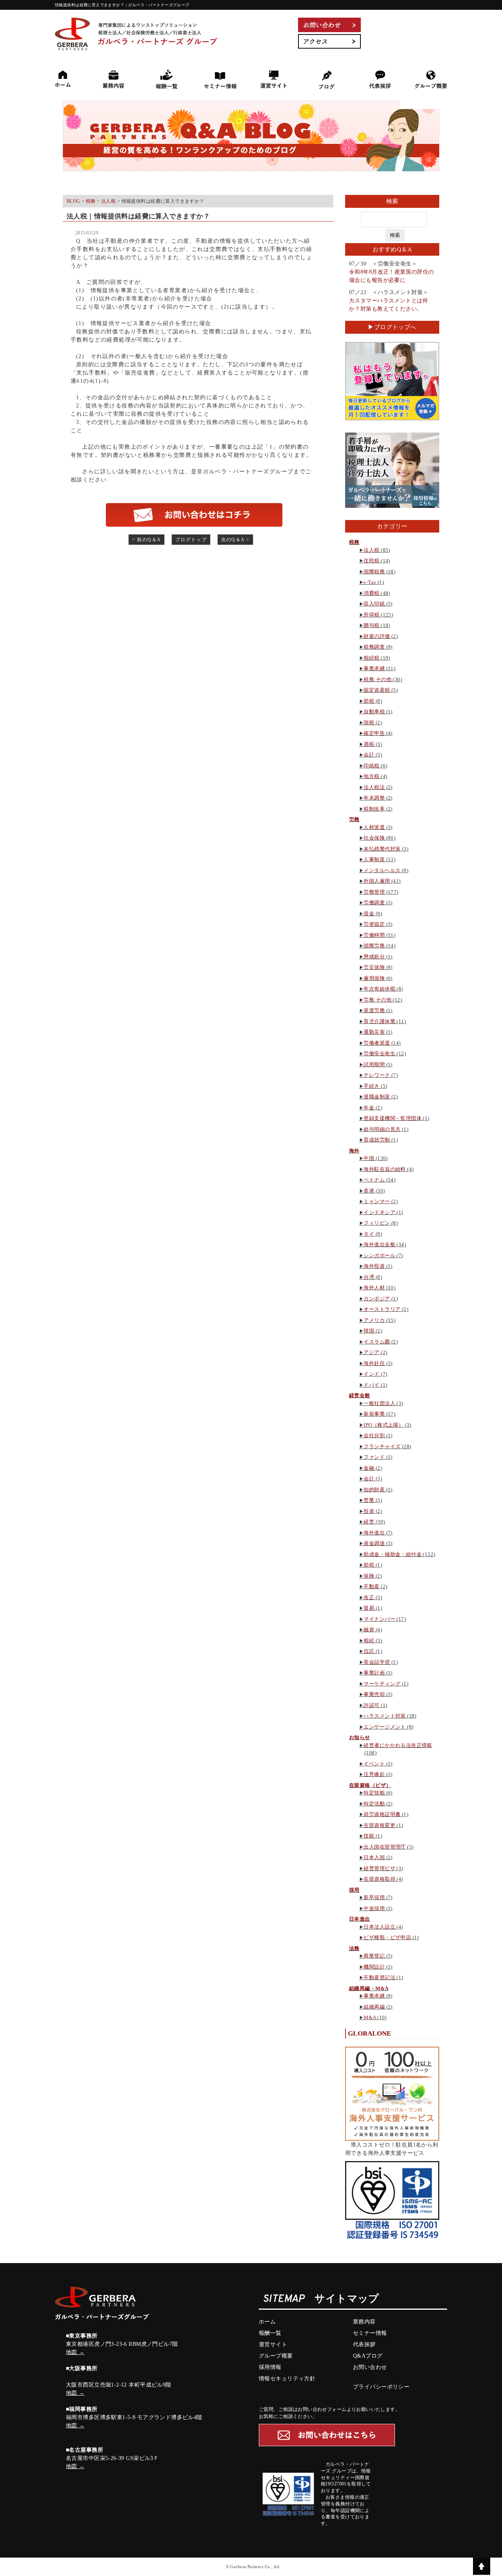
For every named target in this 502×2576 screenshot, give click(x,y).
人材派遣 (374, 827)
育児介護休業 (379, 1021)
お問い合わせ (370, 2367)
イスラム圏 (377, 1342)
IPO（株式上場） (384, 1425)
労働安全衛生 (379, 1053)
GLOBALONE (370, 2033)
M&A (370, 2017)
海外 (354, 1151)
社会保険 (374, 838)
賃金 (369, 914)
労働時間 (374, 935)
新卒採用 (374, 1897)
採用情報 (270, 2367)
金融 (369, 1468)
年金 (369, 1108)
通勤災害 (374, 1032)
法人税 (371, 550)
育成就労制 (377, 1140)
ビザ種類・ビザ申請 (387, 1937)
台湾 (369, 1277)
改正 (369, 1597)
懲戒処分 (374, 957)
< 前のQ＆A (147, 540)
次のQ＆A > (236, 540)
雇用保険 (374, 978)
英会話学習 (377, 1662)
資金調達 (374, 1543)
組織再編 (374, 2007)
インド (371, 1374)
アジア (371, 1352)
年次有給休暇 (379, 989)
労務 (354, 819)
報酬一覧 (270, 2333)
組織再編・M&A (369, 1988)
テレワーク (377, 1075)
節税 (369, 701)
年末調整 (374, 798)
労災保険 (374, 967)
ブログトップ (191, 540)
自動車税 (374, 712)
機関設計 (374, 1967)
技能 (369, 1836)
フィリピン (377, 1223)
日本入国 (374, 1857)
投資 (369, 1511)
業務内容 (364, 2322)
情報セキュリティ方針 (287, 2379)
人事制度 (374, 859)
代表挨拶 (364, 2344)
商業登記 (374, 1956)
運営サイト (273, 2344)
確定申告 (374, 733)
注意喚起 (374, 1774)
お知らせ (360, 1737)
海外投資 (374, 1266)
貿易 (369, 1608)
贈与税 (371, 625)
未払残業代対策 (382, 849)
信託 (369, 1651)
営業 (369, 1500)
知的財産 (374, 1490)
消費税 (371, 593)
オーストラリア (382, 1309)
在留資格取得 (379, 1879)
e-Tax (370, 582)
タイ (369, 1234)
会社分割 (374, 1435)
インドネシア (379, 1212)
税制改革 (374, 809)
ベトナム (374, 1180)
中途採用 (374, 1908)
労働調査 (374, 903)
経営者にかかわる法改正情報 (398, 1745)
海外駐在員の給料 (385, 1169)
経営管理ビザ (379, 1868)
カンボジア (377, 1299)
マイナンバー (379, 1619)
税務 (354, 542)
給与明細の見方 (382, 1129)
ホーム (267, 2322)
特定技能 (374, 1793)
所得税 (371, 615)
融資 (369, 1630)
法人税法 (374, 787)
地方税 (371, 776)
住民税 (371, 561)
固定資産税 (377, 690)
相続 (369, 1641)
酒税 (369, 744)
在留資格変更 (379, 1825)
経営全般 (360, 1395)
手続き (371, 1086)
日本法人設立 (379, 1927)
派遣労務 (374, 1010)
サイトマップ (347, 2299)
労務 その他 (377, 1000)
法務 (354, 1948)
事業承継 (374, 668)
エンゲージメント (385, 1727)
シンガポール (379, 1255)
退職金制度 (377, 1097)
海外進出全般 (379, 1244)
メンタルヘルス (382, 870)
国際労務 (374, 946)
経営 (369, 1522)
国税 (369, 723)
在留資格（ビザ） (370, 1785)
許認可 (371, 1705)
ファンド (374, 1457)
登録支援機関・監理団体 (393, 1118)
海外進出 (374, 1533)
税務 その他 (377, 679)
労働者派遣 (377, 1043)
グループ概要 (276, 2356)
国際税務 (374, 572)
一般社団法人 (379, 1403)
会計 (369, 755)
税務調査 (374, 647)
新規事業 (374, 1414)
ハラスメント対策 (385, 1716)
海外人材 (374, 1288)
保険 (369, 1576)
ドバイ (371, 1385)
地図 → (75, 2352)
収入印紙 (374, 604)
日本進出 (360, 1919)
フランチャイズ (382, 1446)
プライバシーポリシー (381, 2387)
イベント (374, 1764)
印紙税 (371, 766)
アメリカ (374, 1320)
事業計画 (374, 1673)
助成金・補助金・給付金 (393, 1554)
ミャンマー (377, 1201)
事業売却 (374, 1694)
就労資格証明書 (382, 1814)
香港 (369, 1191)
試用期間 (374, 1064)
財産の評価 (377, 636)
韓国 (369, 1331)
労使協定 (374, 924)
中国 (369, 1158)
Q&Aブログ (368, 2356)
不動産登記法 (379, 1977)
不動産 (371, 1586)
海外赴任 (374, 1363)
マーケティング (382, 1684)
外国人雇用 (377, 881)
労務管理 (374, 892)
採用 (354, 1890)
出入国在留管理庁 (385, 1847)
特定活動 (374, 1804)
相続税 (371, 658)
